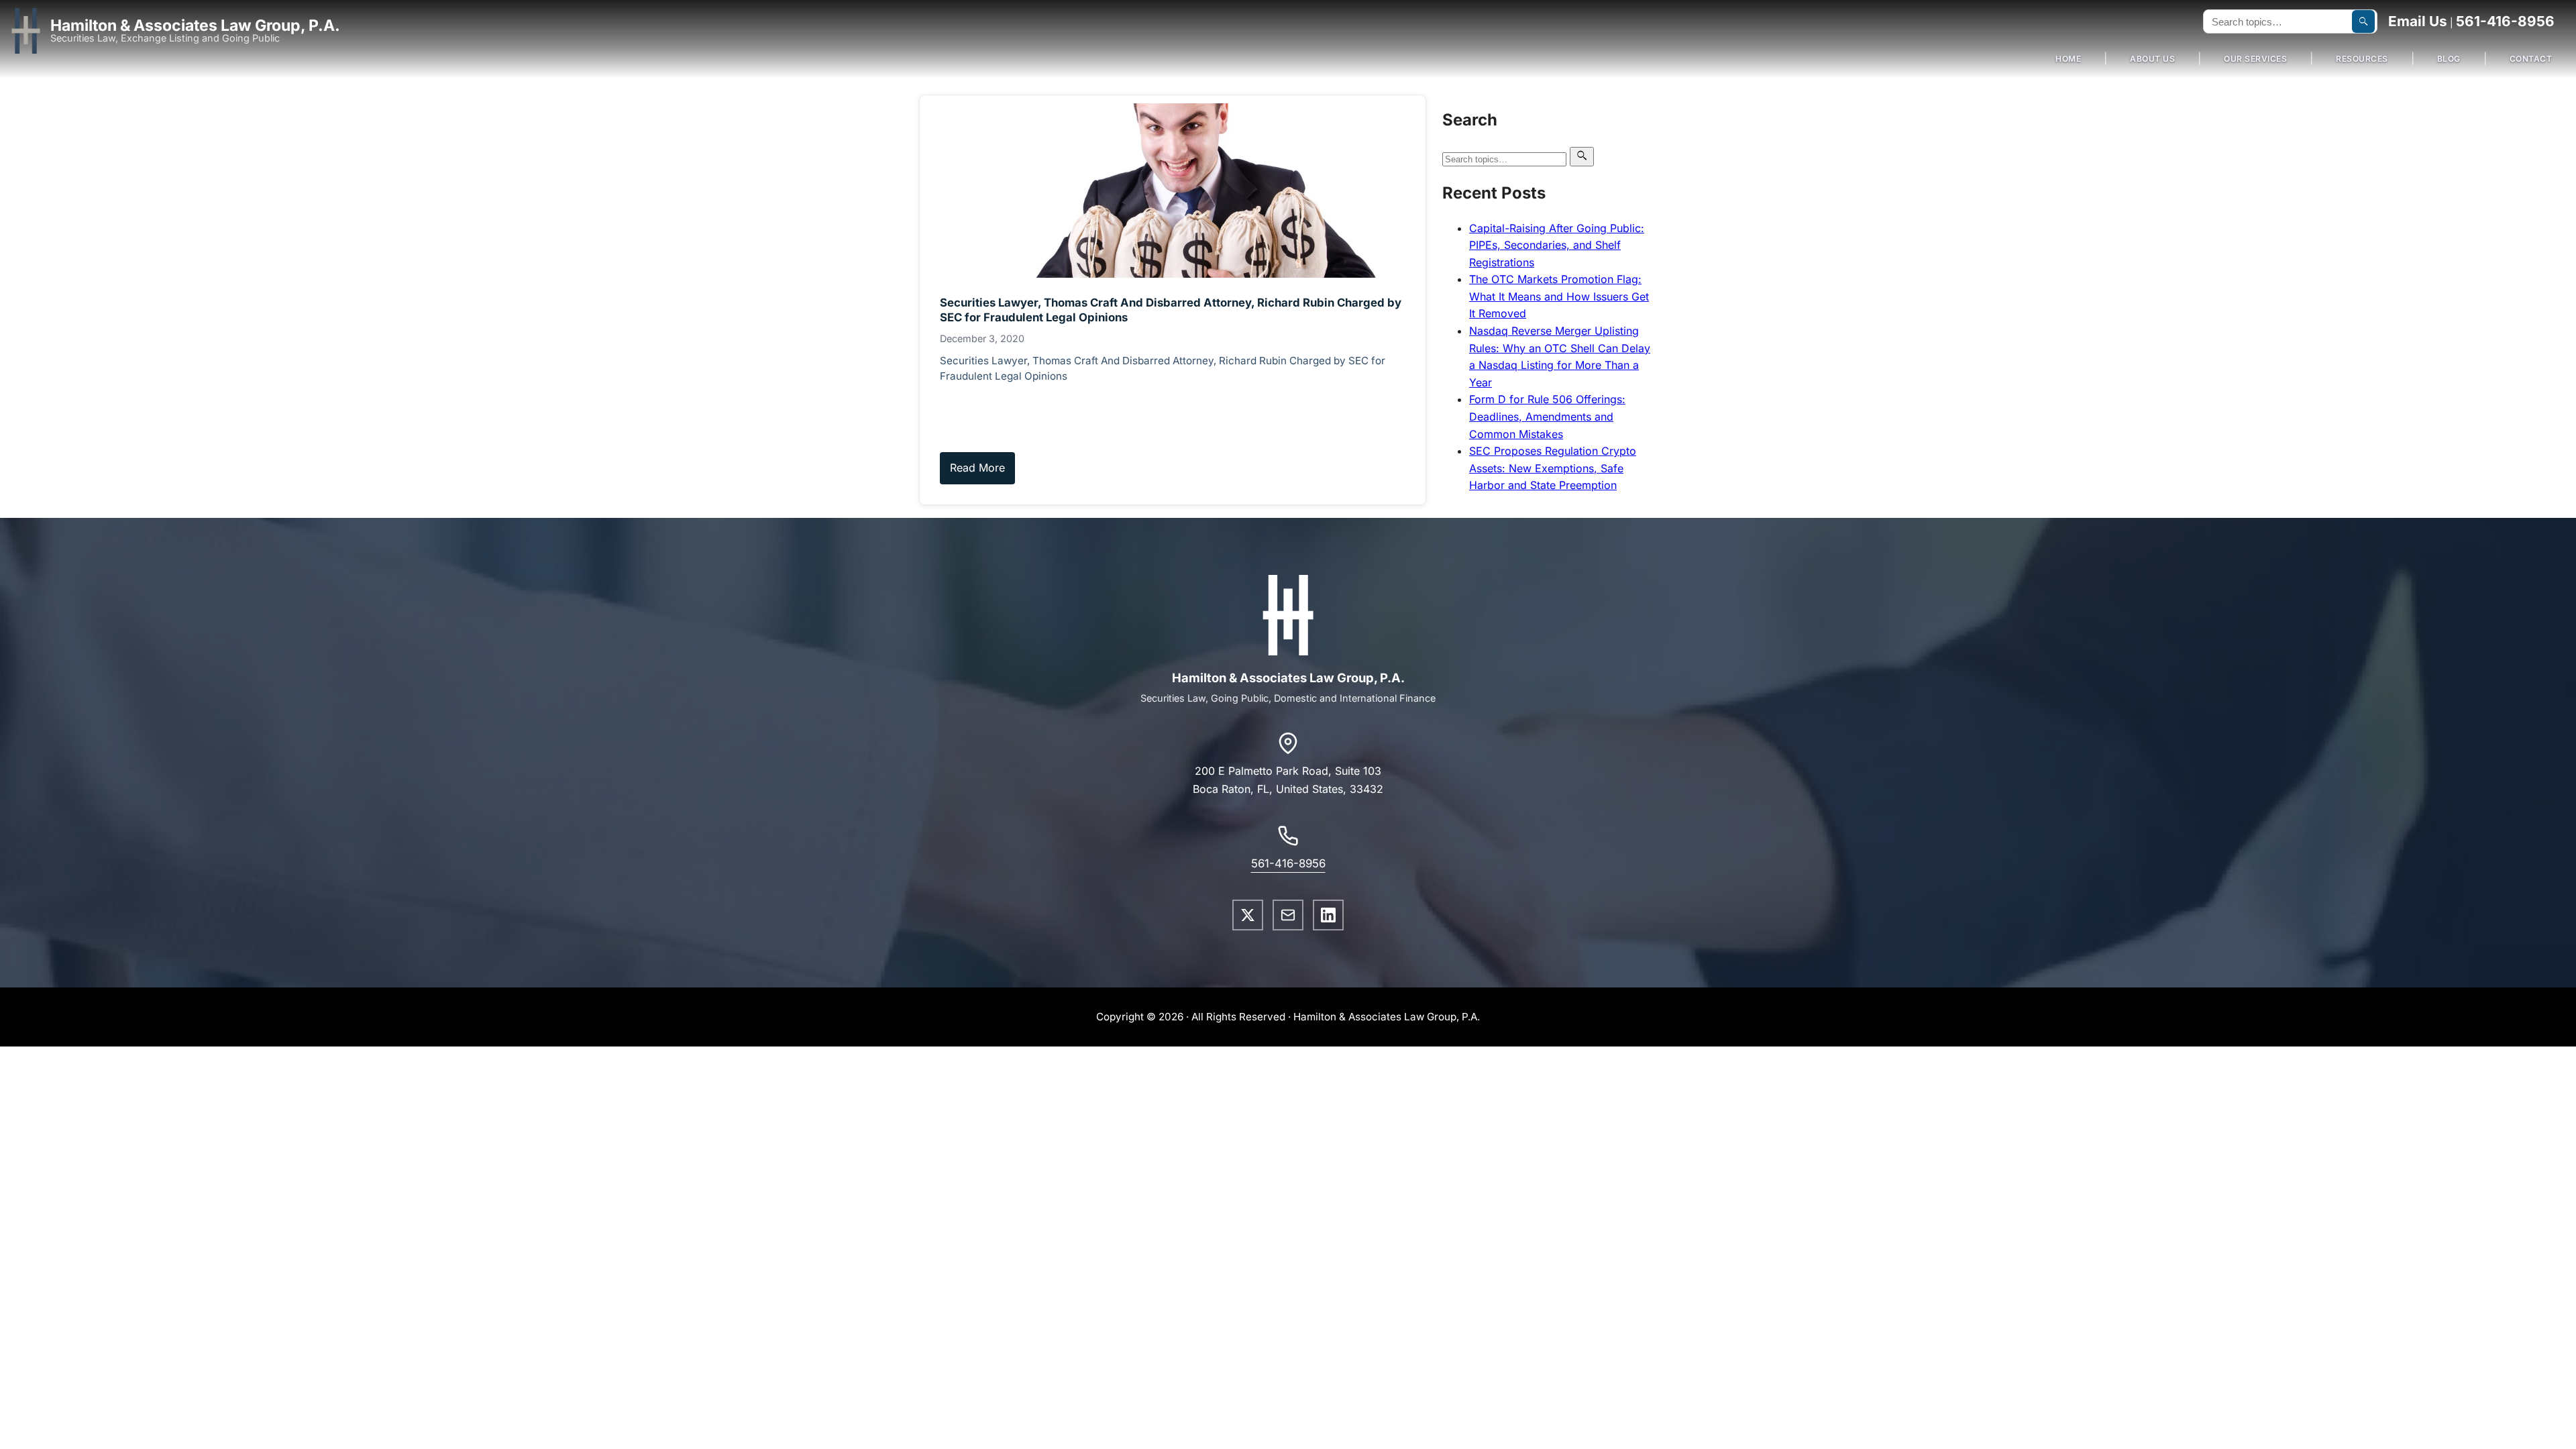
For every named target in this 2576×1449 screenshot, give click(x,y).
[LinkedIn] (1328, 915)
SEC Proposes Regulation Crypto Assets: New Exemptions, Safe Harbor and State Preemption (1553, 468)
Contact (2531, 59)
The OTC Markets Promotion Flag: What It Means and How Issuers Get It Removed (1559, 296)
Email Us (2418, 21)
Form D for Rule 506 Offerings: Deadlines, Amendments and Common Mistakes (1547, 416)
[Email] (1288, 915)
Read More (977, 468)
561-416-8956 (2505, 21)
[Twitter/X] (1248, 915)
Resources (2362, 59)
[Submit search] (2363, 21)
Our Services (2255, 59)
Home (2068, 59)
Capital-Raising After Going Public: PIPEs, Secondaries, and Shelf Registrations (1557, 245)
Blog (2449, 59)
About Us (2152, 59)
